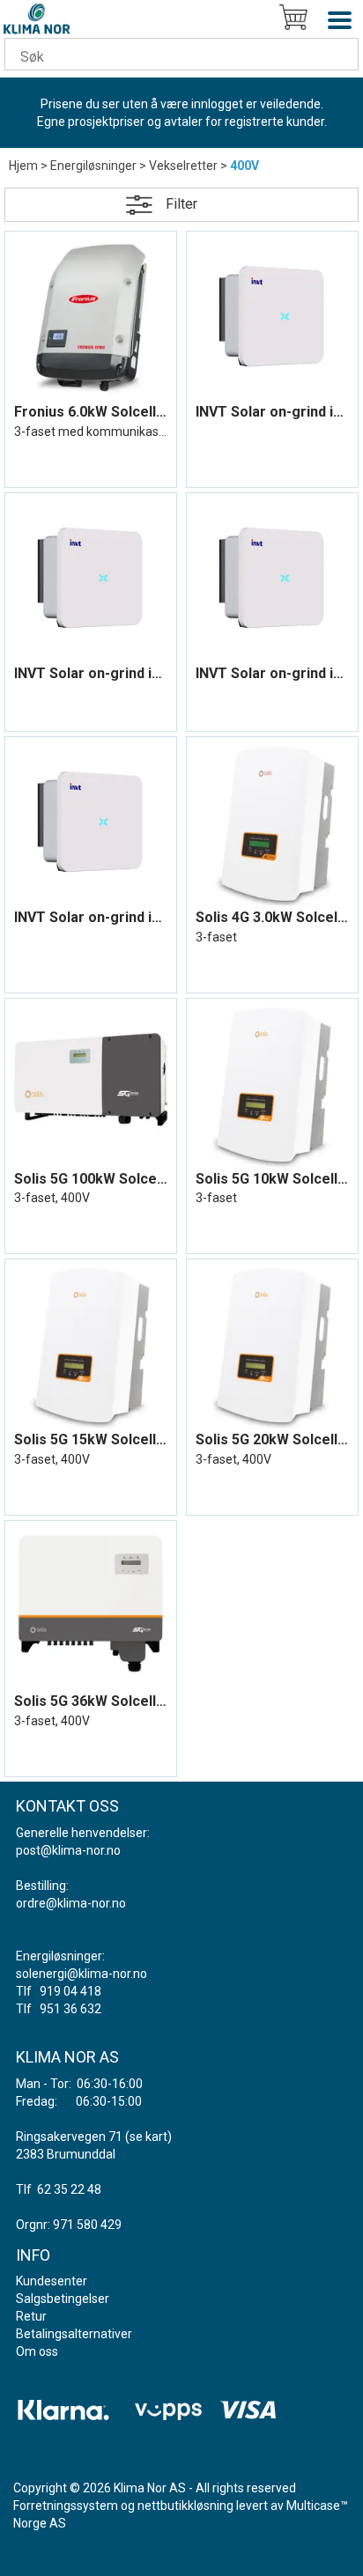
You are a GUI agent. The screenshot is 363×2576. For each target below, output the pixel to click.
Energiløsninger (93, 166)
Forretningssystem (66, 2506)
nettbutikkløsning (185, 2506)
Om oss (37, 2351)
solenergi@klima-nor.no (81, 1974)
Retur (31, 2316)
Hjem (23, 166)
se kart (148, 2137)
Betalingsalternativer (74, 2334)
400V (244, 166)
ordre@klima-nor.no (71, 1903)
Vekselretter (183, 166)
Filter (181, 204)
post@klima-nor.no (68, 1850)
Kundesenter (52, 2281)
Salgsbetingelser (63, 2299)
